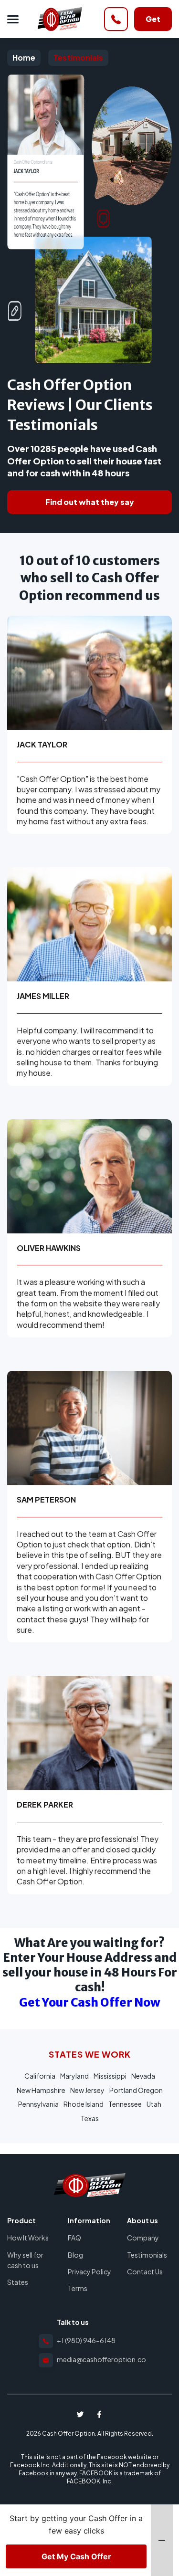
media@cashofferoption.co (101, 2359)
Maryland (74, 2076)
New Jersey (87, 2090)
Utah (154, 2104)
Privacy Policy (89, 2271)
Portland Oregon (136, 2090)
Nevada (143, 2076)
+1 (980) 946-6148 (86, 2340)
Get (153, 19)
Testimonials (78, 58)
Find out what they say (90, 502)
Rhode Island (84, 2104)
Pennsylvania (38, 2104)
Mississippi (110, 2076)
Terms (78, 2288)
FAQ (74, 2238)
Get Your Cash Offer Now (90, 2003)
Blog (75, 2255)
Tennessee (125, 2104)
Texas (90, 2118)
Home (60, 19)
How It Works (28, 2238)
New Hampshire (41, 2090)
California (40, 2076)
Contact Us (145, 2271)
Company (143, 2238)
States (18, 2282)
